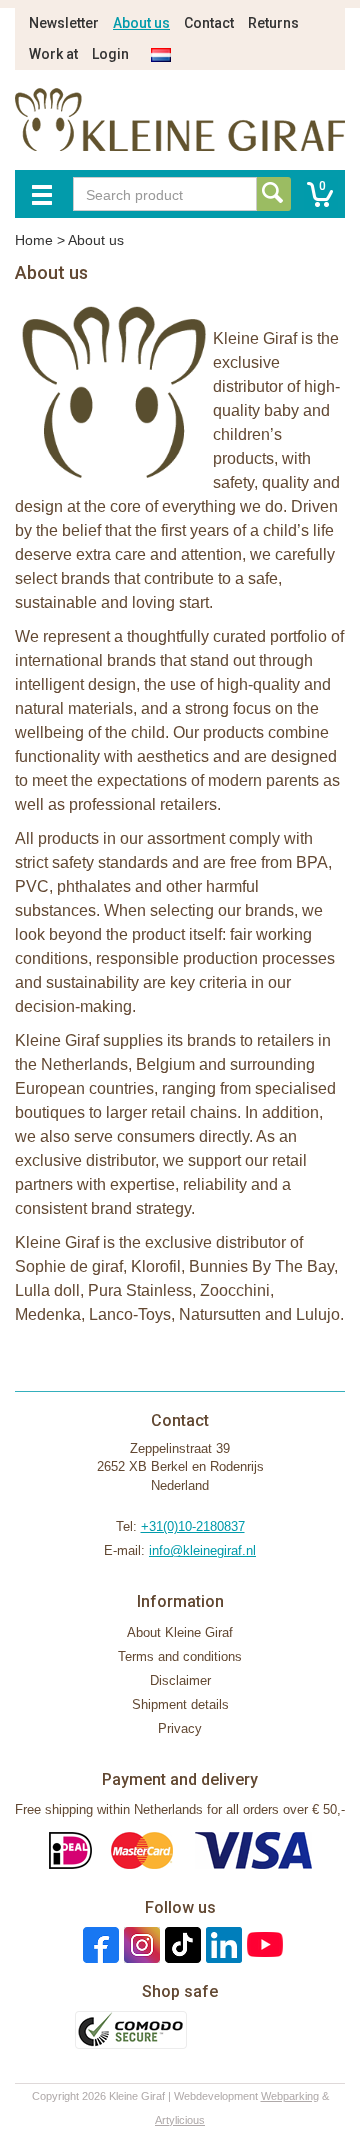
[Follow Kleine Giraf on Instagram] (139, 1944)
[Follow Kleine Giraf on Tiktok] (180, 1944)
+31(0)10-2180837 (193, 1526)
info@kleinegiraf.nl (202, 1550)
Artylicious (180, 2120)
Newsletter (64, 23)
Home (34, 240)
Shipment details (180, 1704)
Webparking (290, 2096)
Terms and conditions (180, 1656)
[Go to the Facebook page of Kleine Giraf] (98, 1944)
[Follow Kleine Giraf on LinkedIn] (221, 1944)
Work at (53, 54)
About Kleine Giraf (180, 1632)
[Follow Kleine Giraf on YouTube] (262, 1944)
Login (110, 54)
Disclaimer (180, 1680)
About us (141, 23)
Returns (273, 23)
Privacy (180, 1728)
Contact (209, 23)
